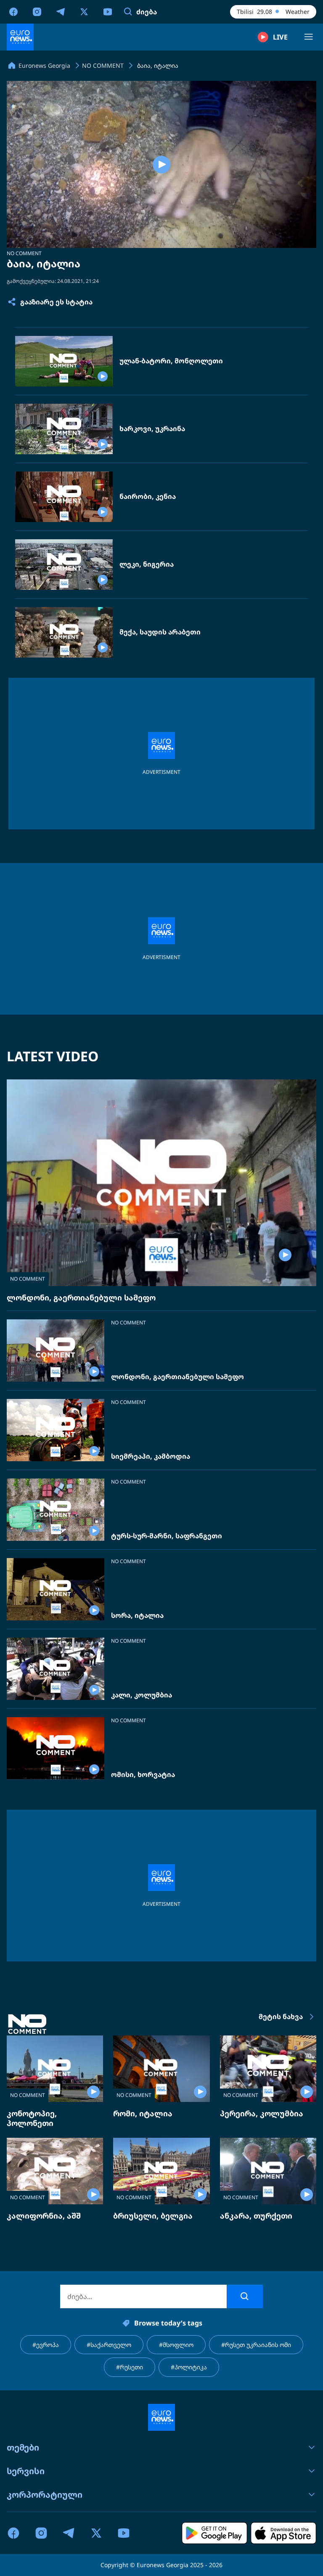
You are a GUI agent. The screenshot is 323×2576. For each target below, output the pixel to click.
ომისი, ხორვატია (143, 1775)
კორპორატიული (45, 2495)
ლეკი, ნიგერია (147, 564)
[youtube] (108, 11)
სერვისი (26, 2471)
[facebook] (13, 11)
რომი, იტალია (143, 2113)
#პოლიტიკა (189, 2367)
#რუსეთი (130, 2367)
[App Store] (283, 2533)
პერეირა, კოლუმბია (262, 2113)
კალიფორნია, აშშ (44, 2216)
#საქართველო (109, 2345)
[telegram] (61, 11)
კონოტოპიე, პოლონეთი (32, 2118)
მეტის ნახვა (281, 2017)
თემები (23, 2447)
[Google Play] (214, 2533)
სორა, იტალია (137, 1616)
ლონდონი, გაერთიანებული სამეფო (81, 1297)
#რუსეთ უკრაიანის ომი (256, 2345)
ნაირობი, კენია (148, 497)
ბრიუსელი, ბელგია (153, 2216)
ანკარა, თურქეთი (256, 2216)
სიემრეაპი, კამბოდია (151, 1456)
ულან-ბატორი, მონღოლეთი (171, 361)
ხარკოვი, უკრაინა (152, 429)
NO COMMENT (24, 253)
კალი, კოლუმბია (142, 1695)
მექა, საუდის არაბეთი (160, 632)
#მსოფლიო (176, 2345)
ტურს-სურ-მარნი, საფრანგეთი (167, 1536)
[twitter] (84, 11)
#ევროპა (46, 2345)
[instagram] (37, 11)
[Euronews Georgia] (20, 37)
